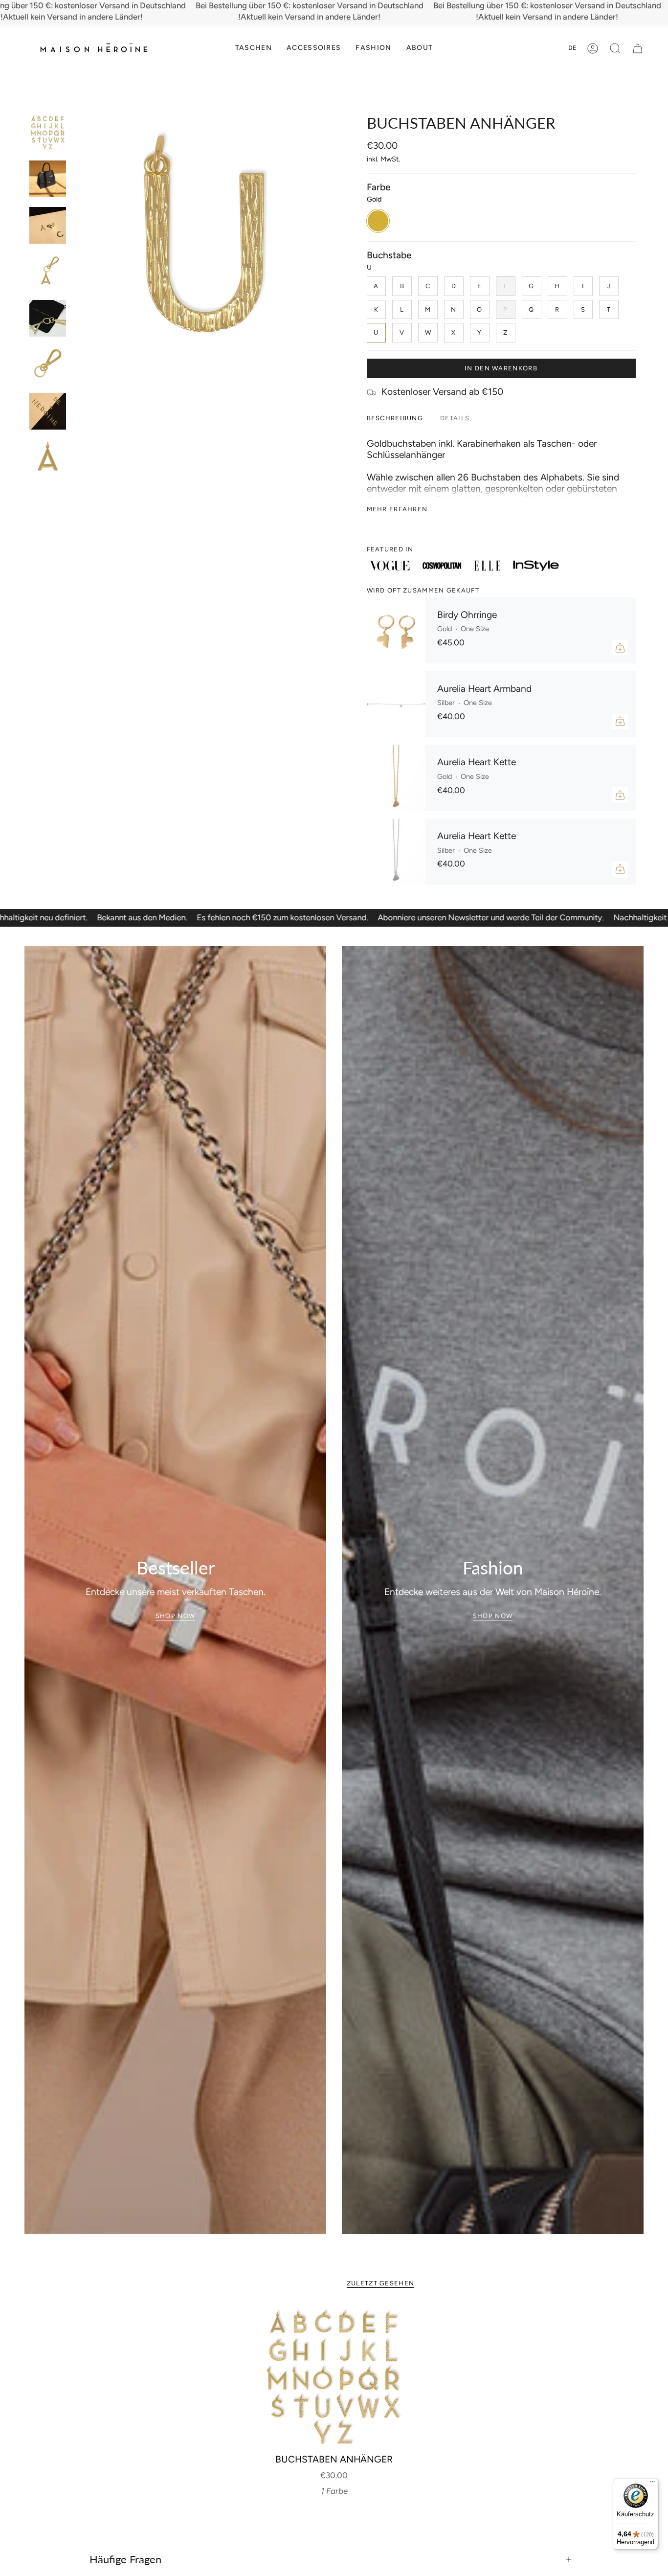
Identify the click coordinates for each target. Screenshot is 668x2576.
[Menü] (652, 2484)
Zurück (76, 243)
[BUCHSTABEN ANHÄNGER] (334, 2377)
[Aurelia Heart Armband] (396, 704)
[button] (254, 48)
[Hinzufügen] (620, 648)
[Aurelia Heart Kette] (396, 778)
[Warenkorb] (638, 48)
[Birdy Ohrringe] (396, 630)
